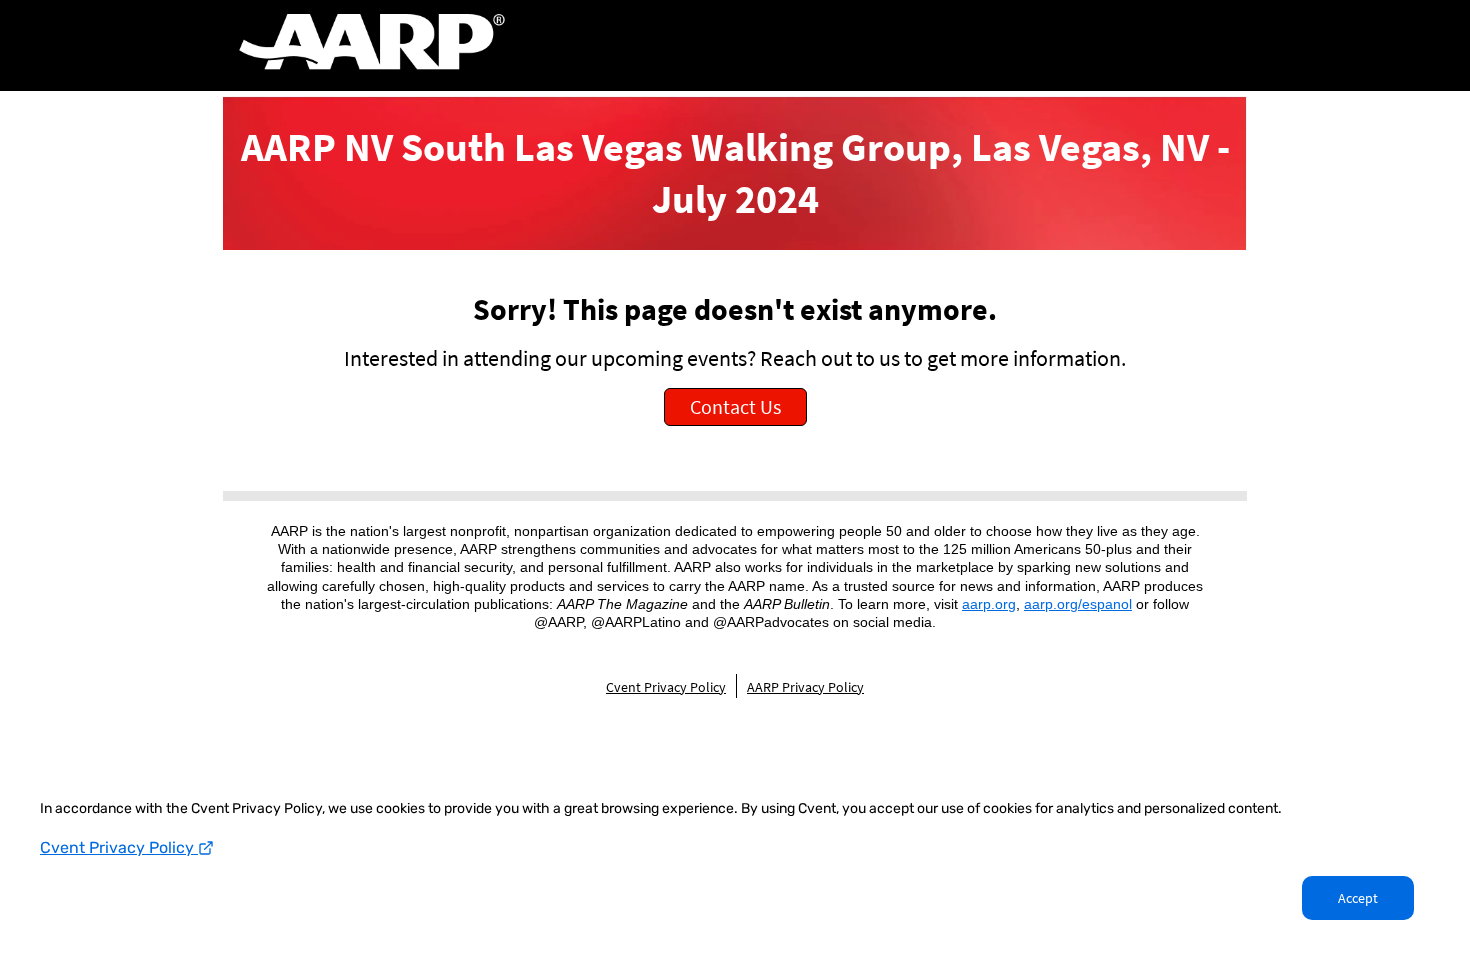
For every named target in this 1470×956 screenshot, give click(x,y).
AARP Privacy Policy (805, 687)
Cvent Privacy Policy (119, 847)
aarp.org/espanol (1078, 604)
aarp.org (989, 604)
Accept (1358, 898)
